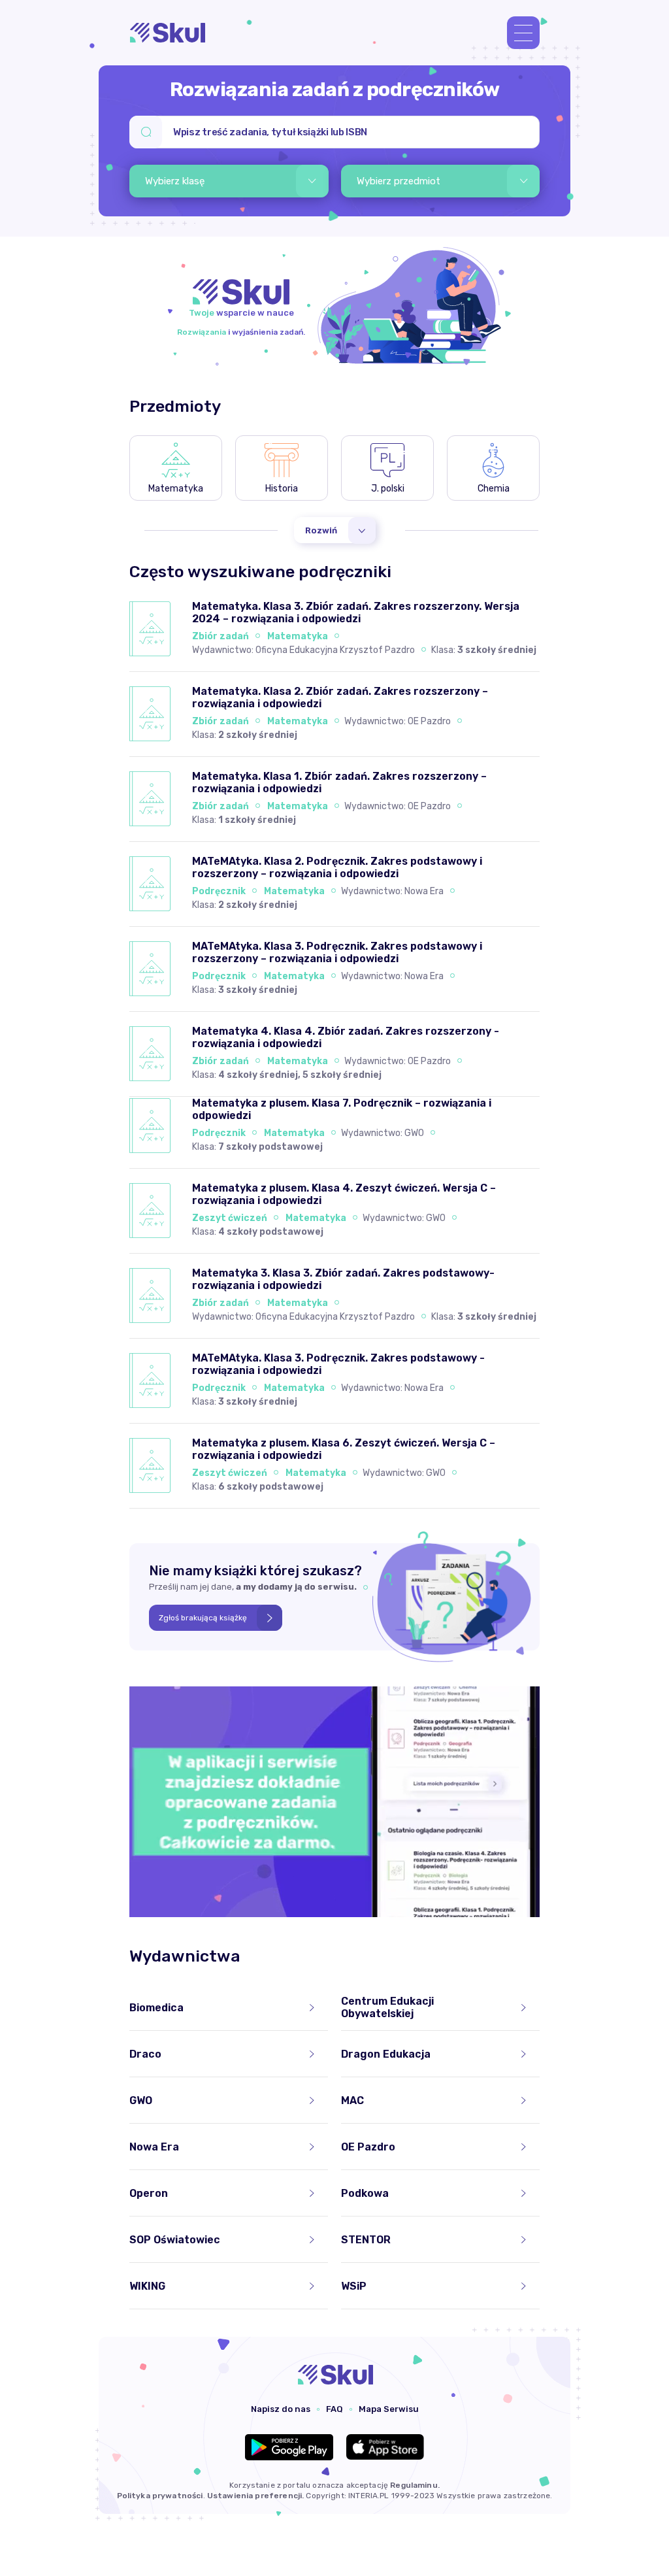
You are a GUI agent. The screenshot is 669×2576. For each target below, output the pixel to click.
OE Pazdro (429, 721)
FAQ (334, 2409)
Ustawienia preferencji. (255, 2496)
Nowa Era (424, 891)
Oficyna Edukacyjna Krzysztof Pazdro (335, 650)
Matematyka (298, 636)
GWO (414, 1133)
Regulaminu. (415, 2485)
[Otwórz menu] (523, 33)
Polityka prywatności (160, 2496)
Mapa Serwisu (389, 2409)
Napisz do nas (281, 2409)
